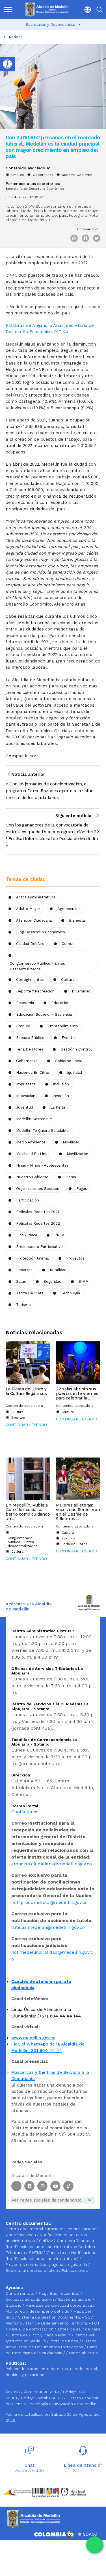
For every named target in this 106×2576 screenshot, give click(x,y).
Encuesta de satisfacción (30, 2299)
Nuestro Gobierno (77, 175)
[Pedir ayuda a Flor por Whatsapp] (95, 2545)
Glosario (14, 2305)
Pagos (82, 1189)
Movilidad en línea (33, 1154)
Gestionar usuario (75, 2299)
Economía (25, 1003)
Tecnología (70, 1293)
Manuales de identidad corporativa (59, 2305)
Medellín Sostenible (34, 1119)
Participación (28, 1200)
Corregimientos (30, 980)
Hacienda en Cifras (33, 1072)
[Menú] (9, 9)
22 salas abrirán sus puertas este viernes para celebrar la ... (77, 1394)
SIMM (84, 1281)
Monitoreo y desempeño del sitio (38, 2311)
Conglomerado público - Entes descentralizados (37, 966)
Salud (21, 1281)
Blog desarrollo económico (41, 932)
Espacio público (30, 1038)
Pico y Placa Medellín (52, 2335)
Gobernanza (43, 175)
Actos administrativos (36, 897)
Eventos (69, 1038)
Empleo (18, 175)
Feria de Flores (30, 1049)
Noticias (16, 37)
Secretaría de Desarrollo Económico (35, 189)
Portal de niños (65, 2341)
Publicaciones (75, 2270)
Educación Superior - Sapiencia (44, 1014)
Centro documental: (25, 2229)
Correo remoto (21, 2293)
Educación (60, 1003)
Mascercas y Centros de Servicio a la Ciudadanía (50, 2076)
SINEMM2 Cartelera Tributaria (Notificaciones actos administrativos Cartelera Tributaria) (51, 2247)
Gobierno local (68, 1061)
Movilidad (71, 1142)
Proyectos (75, 1258)
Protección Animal (33, 1258)
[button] (86, 9)
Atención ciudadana (34, 920)
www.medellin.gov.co (33, 2038)
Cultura (17, 1412)
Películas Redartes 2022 (38, 1223)
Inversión (61, 1096)
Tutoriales (19, 2335)
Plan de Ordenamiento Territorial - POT (63, 2323)
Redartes (24, 1270)
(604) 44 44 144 (83, 2471)
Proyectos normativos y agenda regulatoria (46, 2264)
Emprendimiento (63, 1026)
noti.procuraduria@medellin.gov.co (49, 1902)
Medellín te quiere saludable (42, 1131)
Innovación (26, 1096)
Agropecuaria (69, 909)
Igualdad (74, 1072)
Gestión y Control (76, 1049)
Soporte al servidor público (32, 2270)
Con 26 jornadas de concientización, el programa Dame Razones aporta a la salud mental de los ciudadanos (50, 791)
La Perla (58, 1107)
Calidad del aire (30, 944)
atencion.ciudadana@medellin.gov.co (52, 1864)
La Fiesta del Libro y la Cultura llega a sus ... (26, 1394)
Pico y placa (27, 1235)
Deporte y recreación (35, 991)
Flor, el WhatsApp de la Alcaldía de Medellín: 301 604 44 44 (48, 2047)
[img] (8, 10)
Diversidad (81, 991)
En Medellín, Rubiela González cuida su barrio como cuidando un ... (28, 1512)
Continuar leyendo (26, 1425)
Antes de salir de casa (79, 2329)
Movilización (77, 1154)
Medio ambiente (31, 1142)
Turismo (23, 1305)
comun (68, 944)
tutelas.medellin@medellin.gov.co (48, 1927)
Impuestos (26, 1084)
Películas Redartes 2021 (38, 1212)
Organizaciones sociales (38, 1189)
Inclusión (61, 1084)
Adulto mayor (28, 909)
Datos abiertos (83, 2353)
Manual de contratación (32, 2329)
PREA (59, 1235)
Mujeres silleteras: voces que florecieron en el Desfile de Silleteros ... (78, 1512)
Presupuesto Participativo (39, 1247)
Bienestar (78, 920)
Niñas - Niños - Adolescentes (42, 1165)
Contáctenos (25, 1812)
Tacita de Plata (30, 1293)
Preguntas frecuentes (60, 2293)
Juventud (25, 1107)
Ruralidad (58, 1270)
